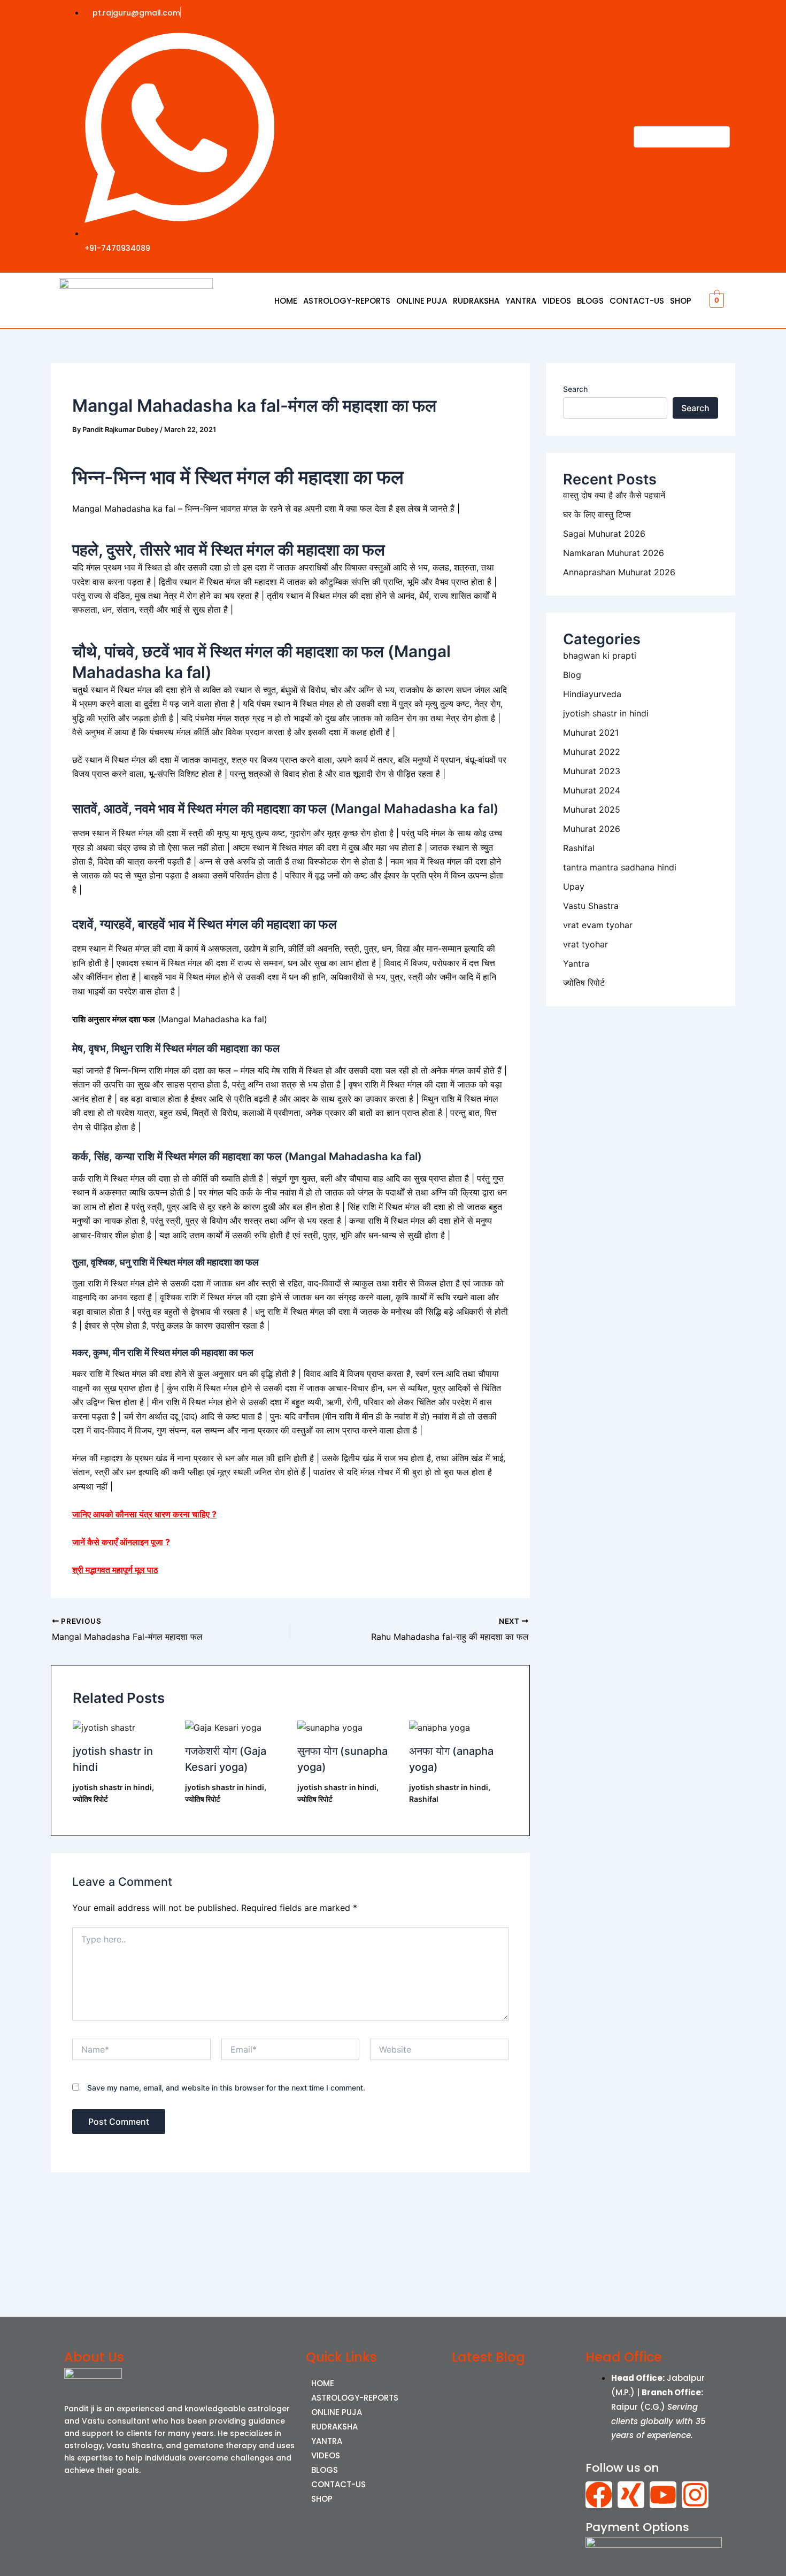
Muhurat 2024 (592, 790)
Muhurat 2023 (592, 771)
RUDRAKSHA (476, 301)
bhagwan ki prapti (600, 655)
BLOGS (590, 301)
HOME (286, 301)
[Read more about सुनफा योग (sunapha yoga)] (330, 1726)
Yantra (576, 963)
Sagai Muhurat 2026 (604, 534)
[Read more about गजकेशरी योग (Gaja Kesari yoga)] (223, 1726)
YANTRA (521, 301)
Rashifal (424, 1799)
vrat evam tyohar (598, 925)
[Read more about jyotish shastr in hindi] (104, 1726)
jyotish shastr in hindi (112, 1787)
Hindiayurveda (592, 694)
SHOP (681, 301)
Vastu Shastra (591, 906)
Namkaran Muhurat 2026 (614, 553)
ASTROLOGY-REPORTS (347, 301)
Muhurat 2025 (592, 809)
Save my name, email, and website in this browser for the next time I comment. (226, 2088)
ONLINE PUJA (422, 301)
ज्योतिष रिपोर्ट (90, 1799)
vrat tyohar (585, 944)
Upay (574, 886)
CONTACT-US (637, 301)
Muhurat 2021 (591, 732)
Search (575, 389)
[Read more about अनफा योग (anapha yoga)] (440, 1726)
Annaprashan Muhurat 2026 (619, 572)
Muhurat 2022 (592, 752)
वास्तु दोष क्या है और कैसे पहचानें (614, 495)
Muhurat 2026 (592, 829)
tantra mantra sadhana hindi (620, 867)
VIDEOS (557, 301)
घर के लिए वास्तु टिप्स (597, 514)
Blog (572, 675)
